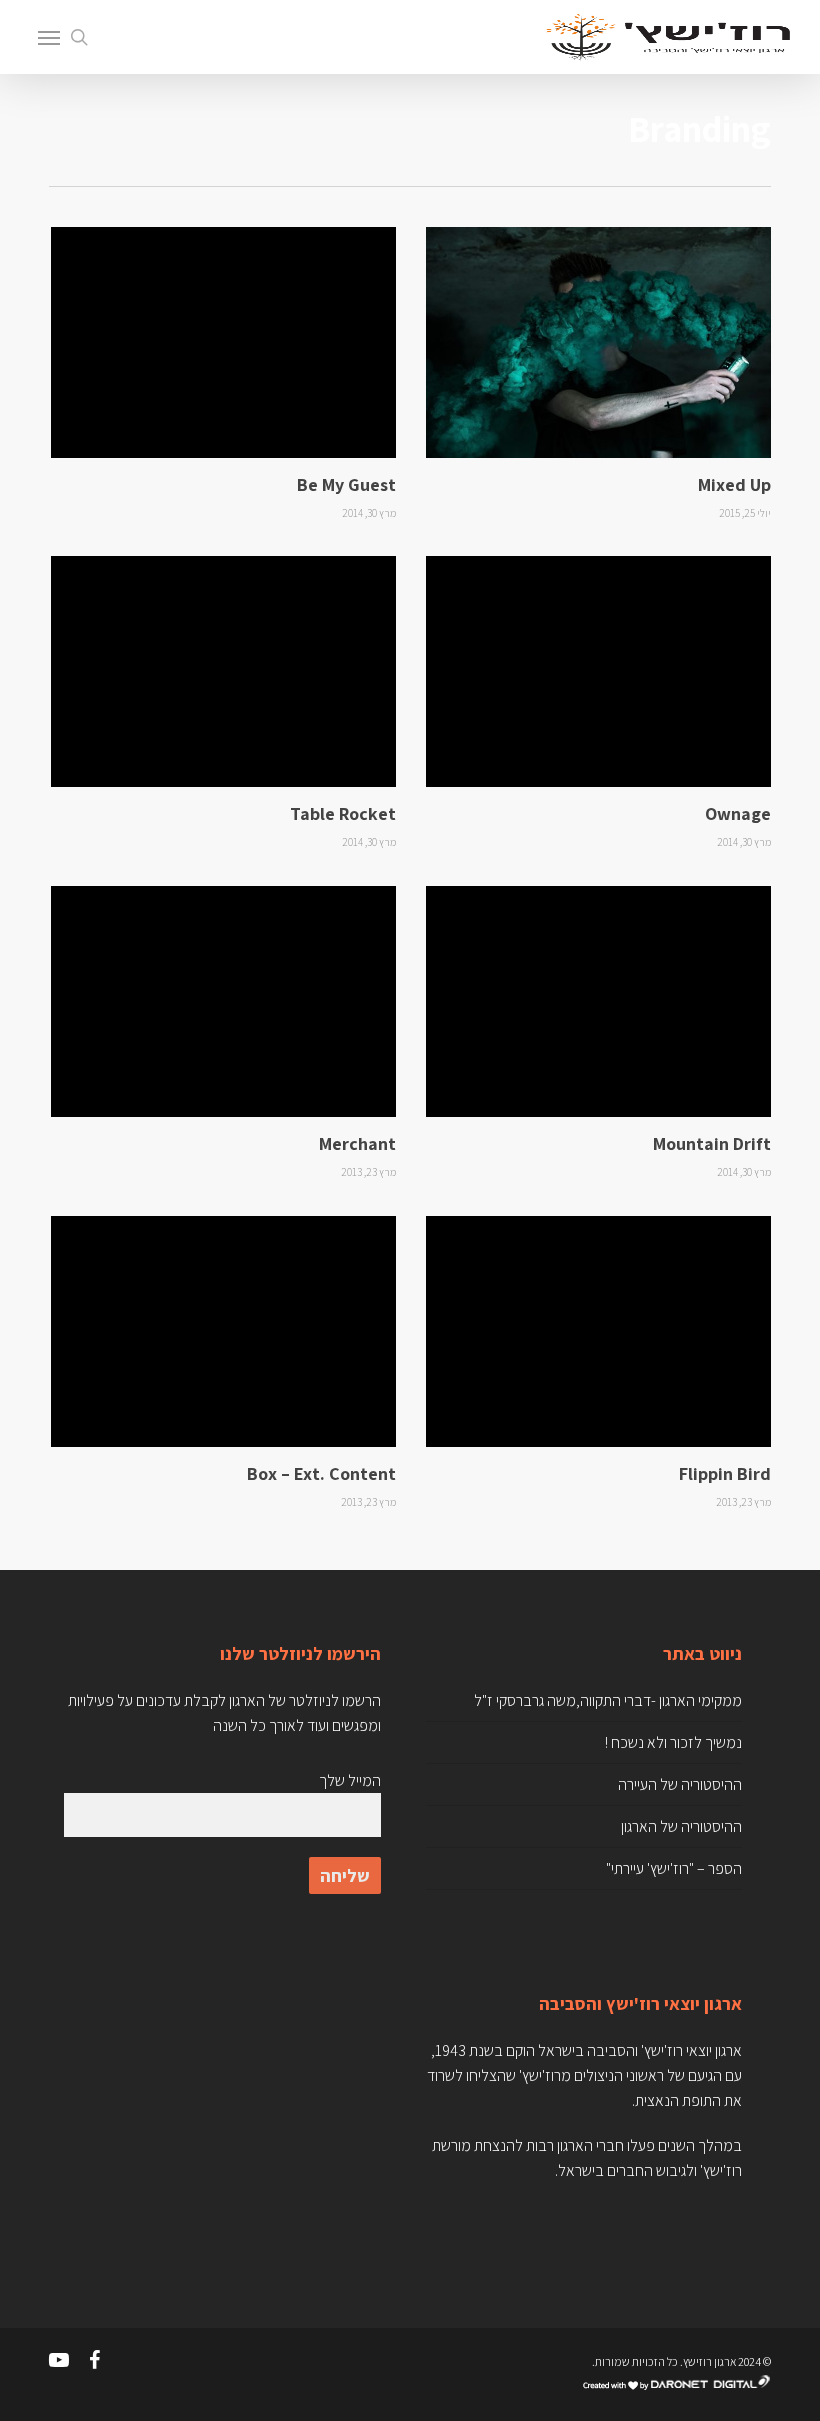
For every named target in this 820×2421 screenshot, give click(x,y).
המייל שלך (349, 1780)
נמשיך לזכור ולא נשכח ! (673, 1742)
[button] (49, 37)
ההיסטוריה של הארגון (681, 1826)
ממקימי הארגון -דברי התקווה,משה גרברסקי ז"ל (608, 1700)
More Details (603, 328)
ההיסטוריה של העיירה (680, 1784)
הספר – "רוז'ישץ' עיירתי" (674, 1868)
